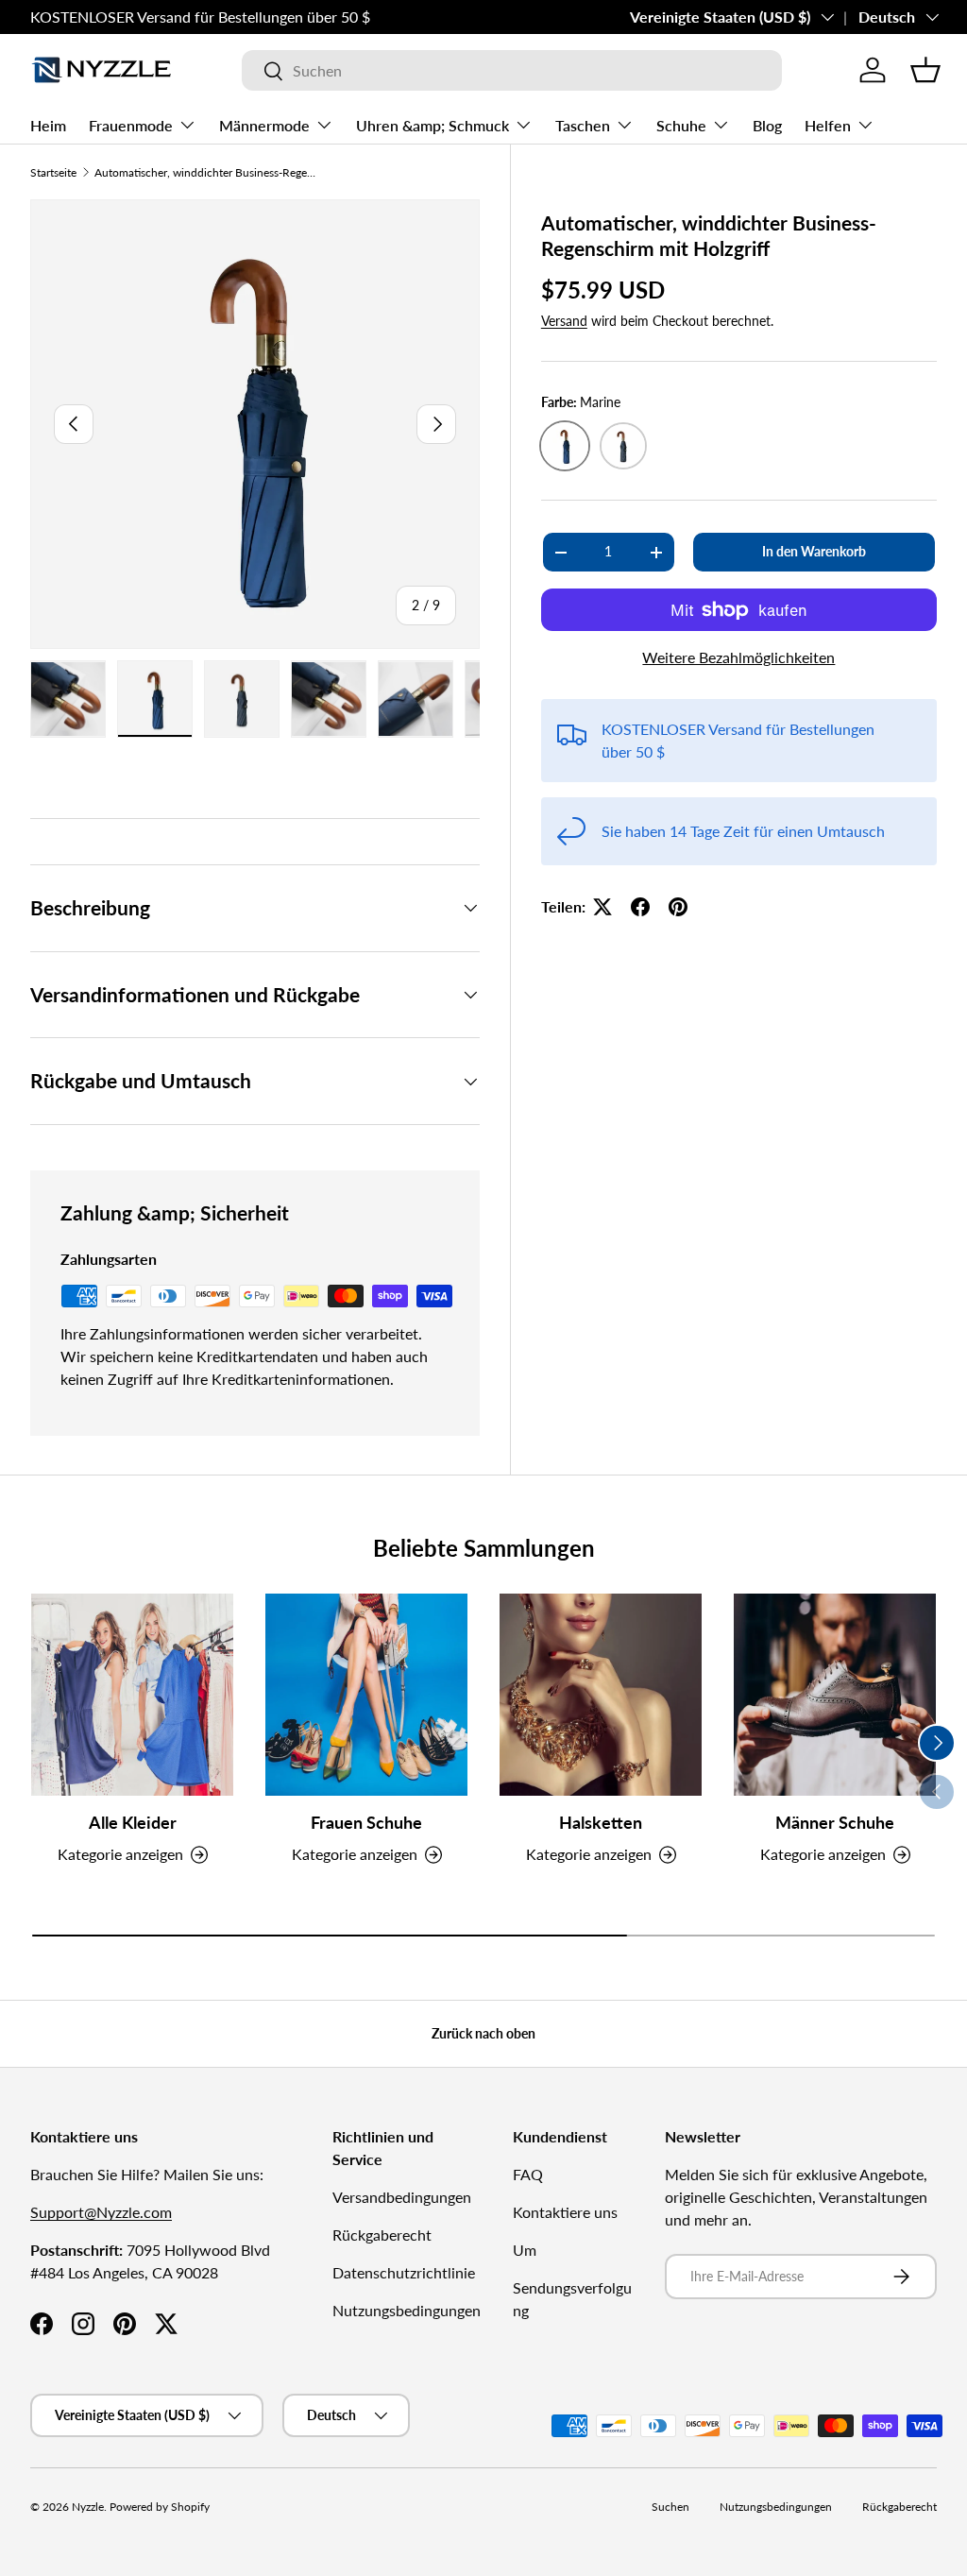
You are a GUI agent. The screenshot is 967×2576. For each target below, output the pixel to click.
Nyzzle (88, 2507)
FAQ (528, 2174)
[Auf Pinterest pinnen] (678, 907)
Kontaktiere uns (565, 2212)
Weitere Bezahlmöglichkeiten (738, 657)
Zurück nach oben (483, 2033)
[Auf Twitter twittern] (602, 907)
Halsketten (601, 1823)
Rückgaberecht (382, 2235)
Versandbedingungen (402, 2197)
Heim (48, 125)
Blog (767, 125)
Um (525, 2250)
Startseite (53, 172)
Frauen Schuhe (366, 1823)
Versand (564, 321)
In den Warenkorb (814, 551)
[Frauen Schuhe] (366, 1695)
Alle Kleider (133, 1823)
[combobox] (511, 70)
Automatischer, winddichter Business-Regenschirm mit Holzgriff (208, 172)
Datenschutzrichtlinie (404, 2272)
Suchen (670, 2507)
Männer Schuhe (835, 1823)
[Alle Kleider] (132, 1695)
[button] (925, 70)
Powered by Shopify (160, 2507)
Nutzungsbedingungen (407, 2310)
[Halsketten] (601, 1695)
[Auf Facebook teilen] (640, 907)
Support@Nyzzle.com (101, 2212)
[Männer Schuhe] (835, 1695)
